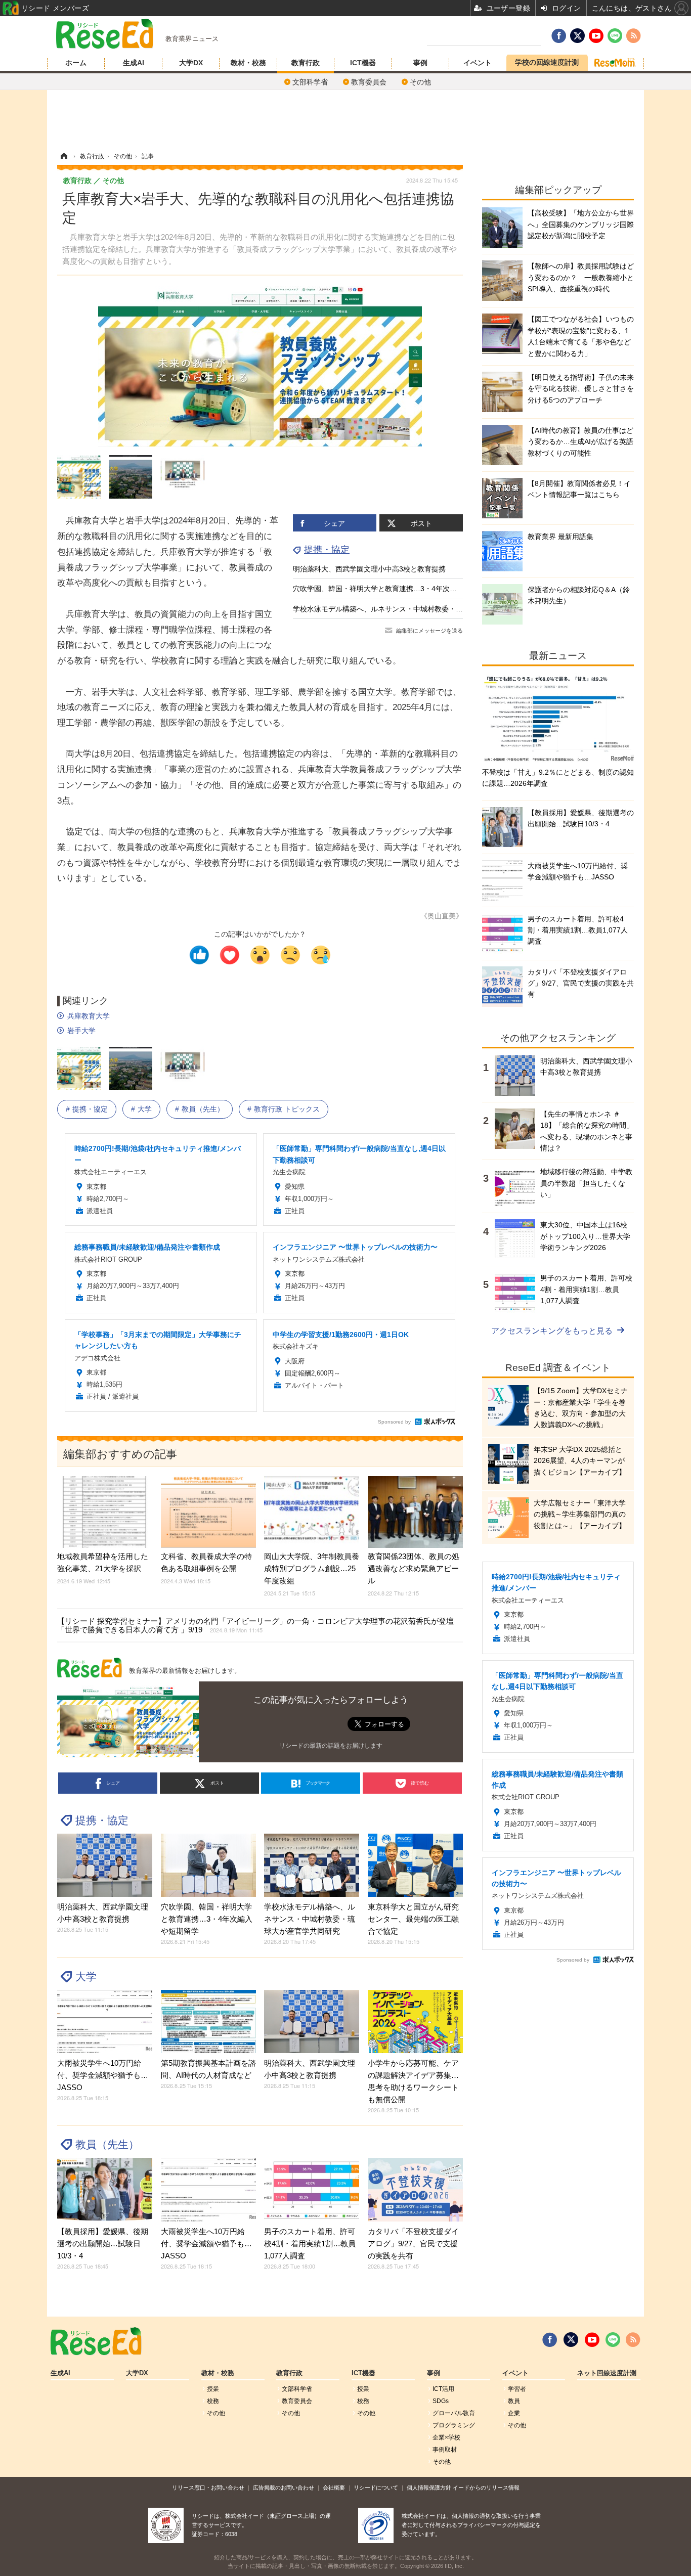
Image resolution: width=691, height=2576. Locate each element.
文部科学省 (310, 82)
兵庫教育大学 (89, 1016)
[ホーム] (64, 156)
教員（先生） (203, 1109)
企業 (514, 2413)
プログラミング (454, 2425)
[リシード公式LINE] (613, 2340)
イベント (478, 63)
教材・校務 (248, 63)
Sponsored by (394, 1422)
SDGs (441, 2401)
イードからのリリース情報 (486, 2488)
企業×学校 (446, 2437)
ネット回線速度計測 (607, 2373)
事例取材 (445, 2450)
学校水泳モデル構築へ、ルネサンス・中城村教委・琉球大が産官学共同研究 (413, 609)
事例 (420, 63)
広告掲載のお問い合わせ (284, 2488)
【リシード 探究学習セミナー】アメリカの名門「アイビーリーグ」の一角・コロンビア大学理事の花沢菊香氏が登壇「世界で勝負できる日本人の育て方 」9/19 (255, 1625)
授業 (213, 2389)
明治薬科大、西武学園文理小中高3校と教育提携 (369, 569)
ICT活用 (443, 2389)
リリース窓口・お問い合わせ (208, 2488)
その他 (420, 82)
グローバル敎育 (454, 2413)
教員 (514, 2401)
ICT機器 (363, 63)
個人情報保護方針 (429, 2488)
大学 (145, 1109)
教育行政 (306, 63)
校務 (213, 2401)
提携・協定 (327, 550)
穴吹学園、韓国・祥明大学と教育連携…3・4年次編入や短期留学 (396, 589)
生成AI (134, 63)
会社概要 (334, 2488)
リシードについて (376, 2488)
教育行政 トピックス (287, 1109)
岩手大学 (81, 1031)
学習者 (517, 2389)
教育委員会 (369, 82)
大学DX (191, 63)
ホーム (76, 63)
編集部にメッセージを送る (429, 631)
